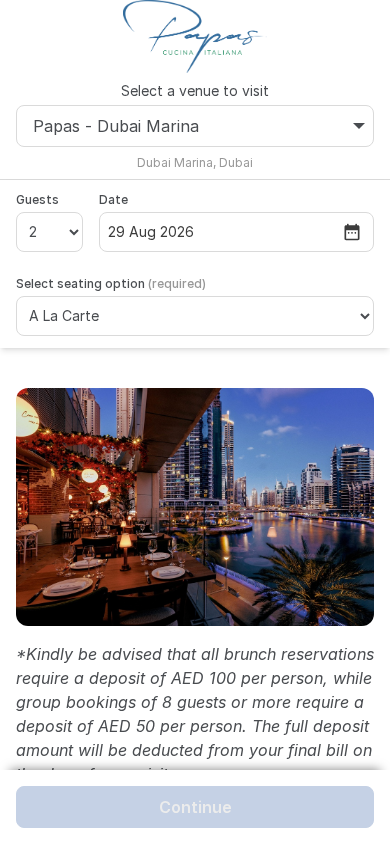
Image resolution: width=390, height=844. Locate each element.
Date (113, 199)
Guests (37, 199)
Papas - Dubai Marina (116, 126)
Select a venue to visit (195, 90)
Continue (195, 807)
